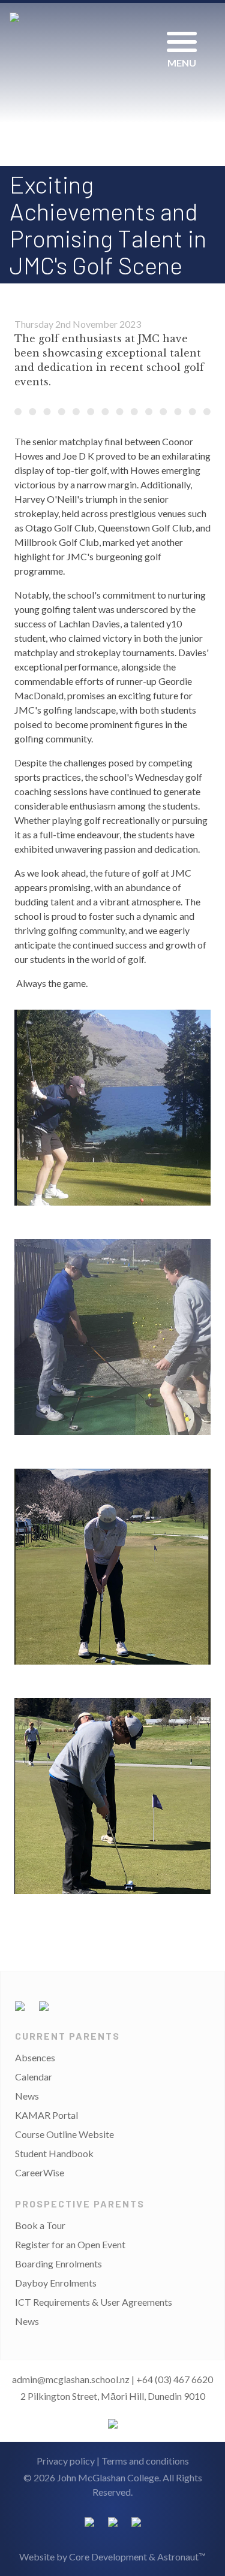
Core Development (108, 2557)
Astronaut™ (181, 2557)
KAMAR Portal (46, 2115)
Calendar (34, 2077)
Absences (35, 2057)
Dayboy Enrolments (56, 2283)
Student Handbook (54, 2153)
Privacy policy (66, 2461)
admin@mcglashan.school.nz (71, 2379)
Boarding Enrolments (58, 2264)
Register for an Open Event (70, 2244)
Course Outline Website (64, 2134)
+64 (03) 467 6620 (175, 2379)
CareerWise (40, 2172)
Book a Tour (40, 2225)
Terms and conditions (145, 2461)
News (27, 2096)
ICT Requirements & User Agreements (94, 2302)
